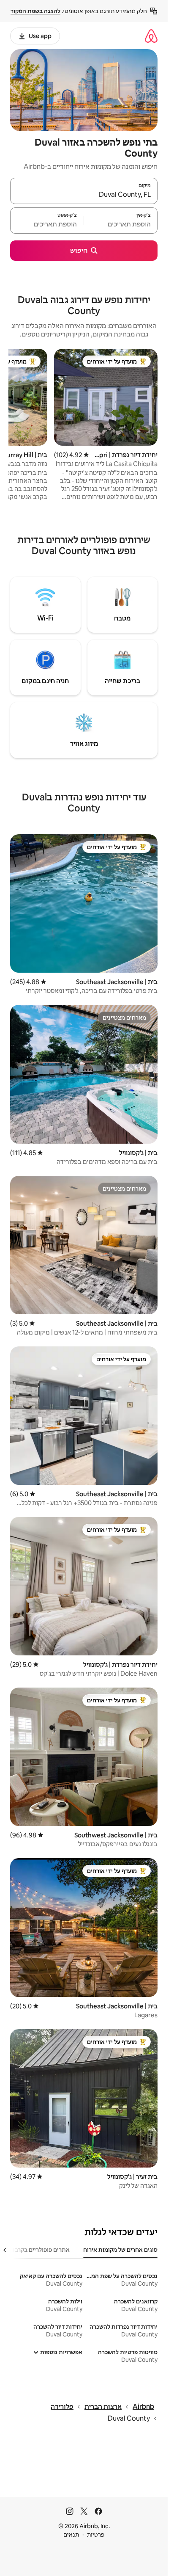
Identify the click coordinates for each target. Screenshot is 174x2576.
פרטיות (96, 2535)
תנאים (71, 2535)
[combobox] (84, 195)
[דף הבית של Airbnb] (151, 36)
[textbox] (121, 224)
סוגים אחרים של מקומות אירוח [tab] (120, 2250)
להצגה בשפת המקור (35, 11)
